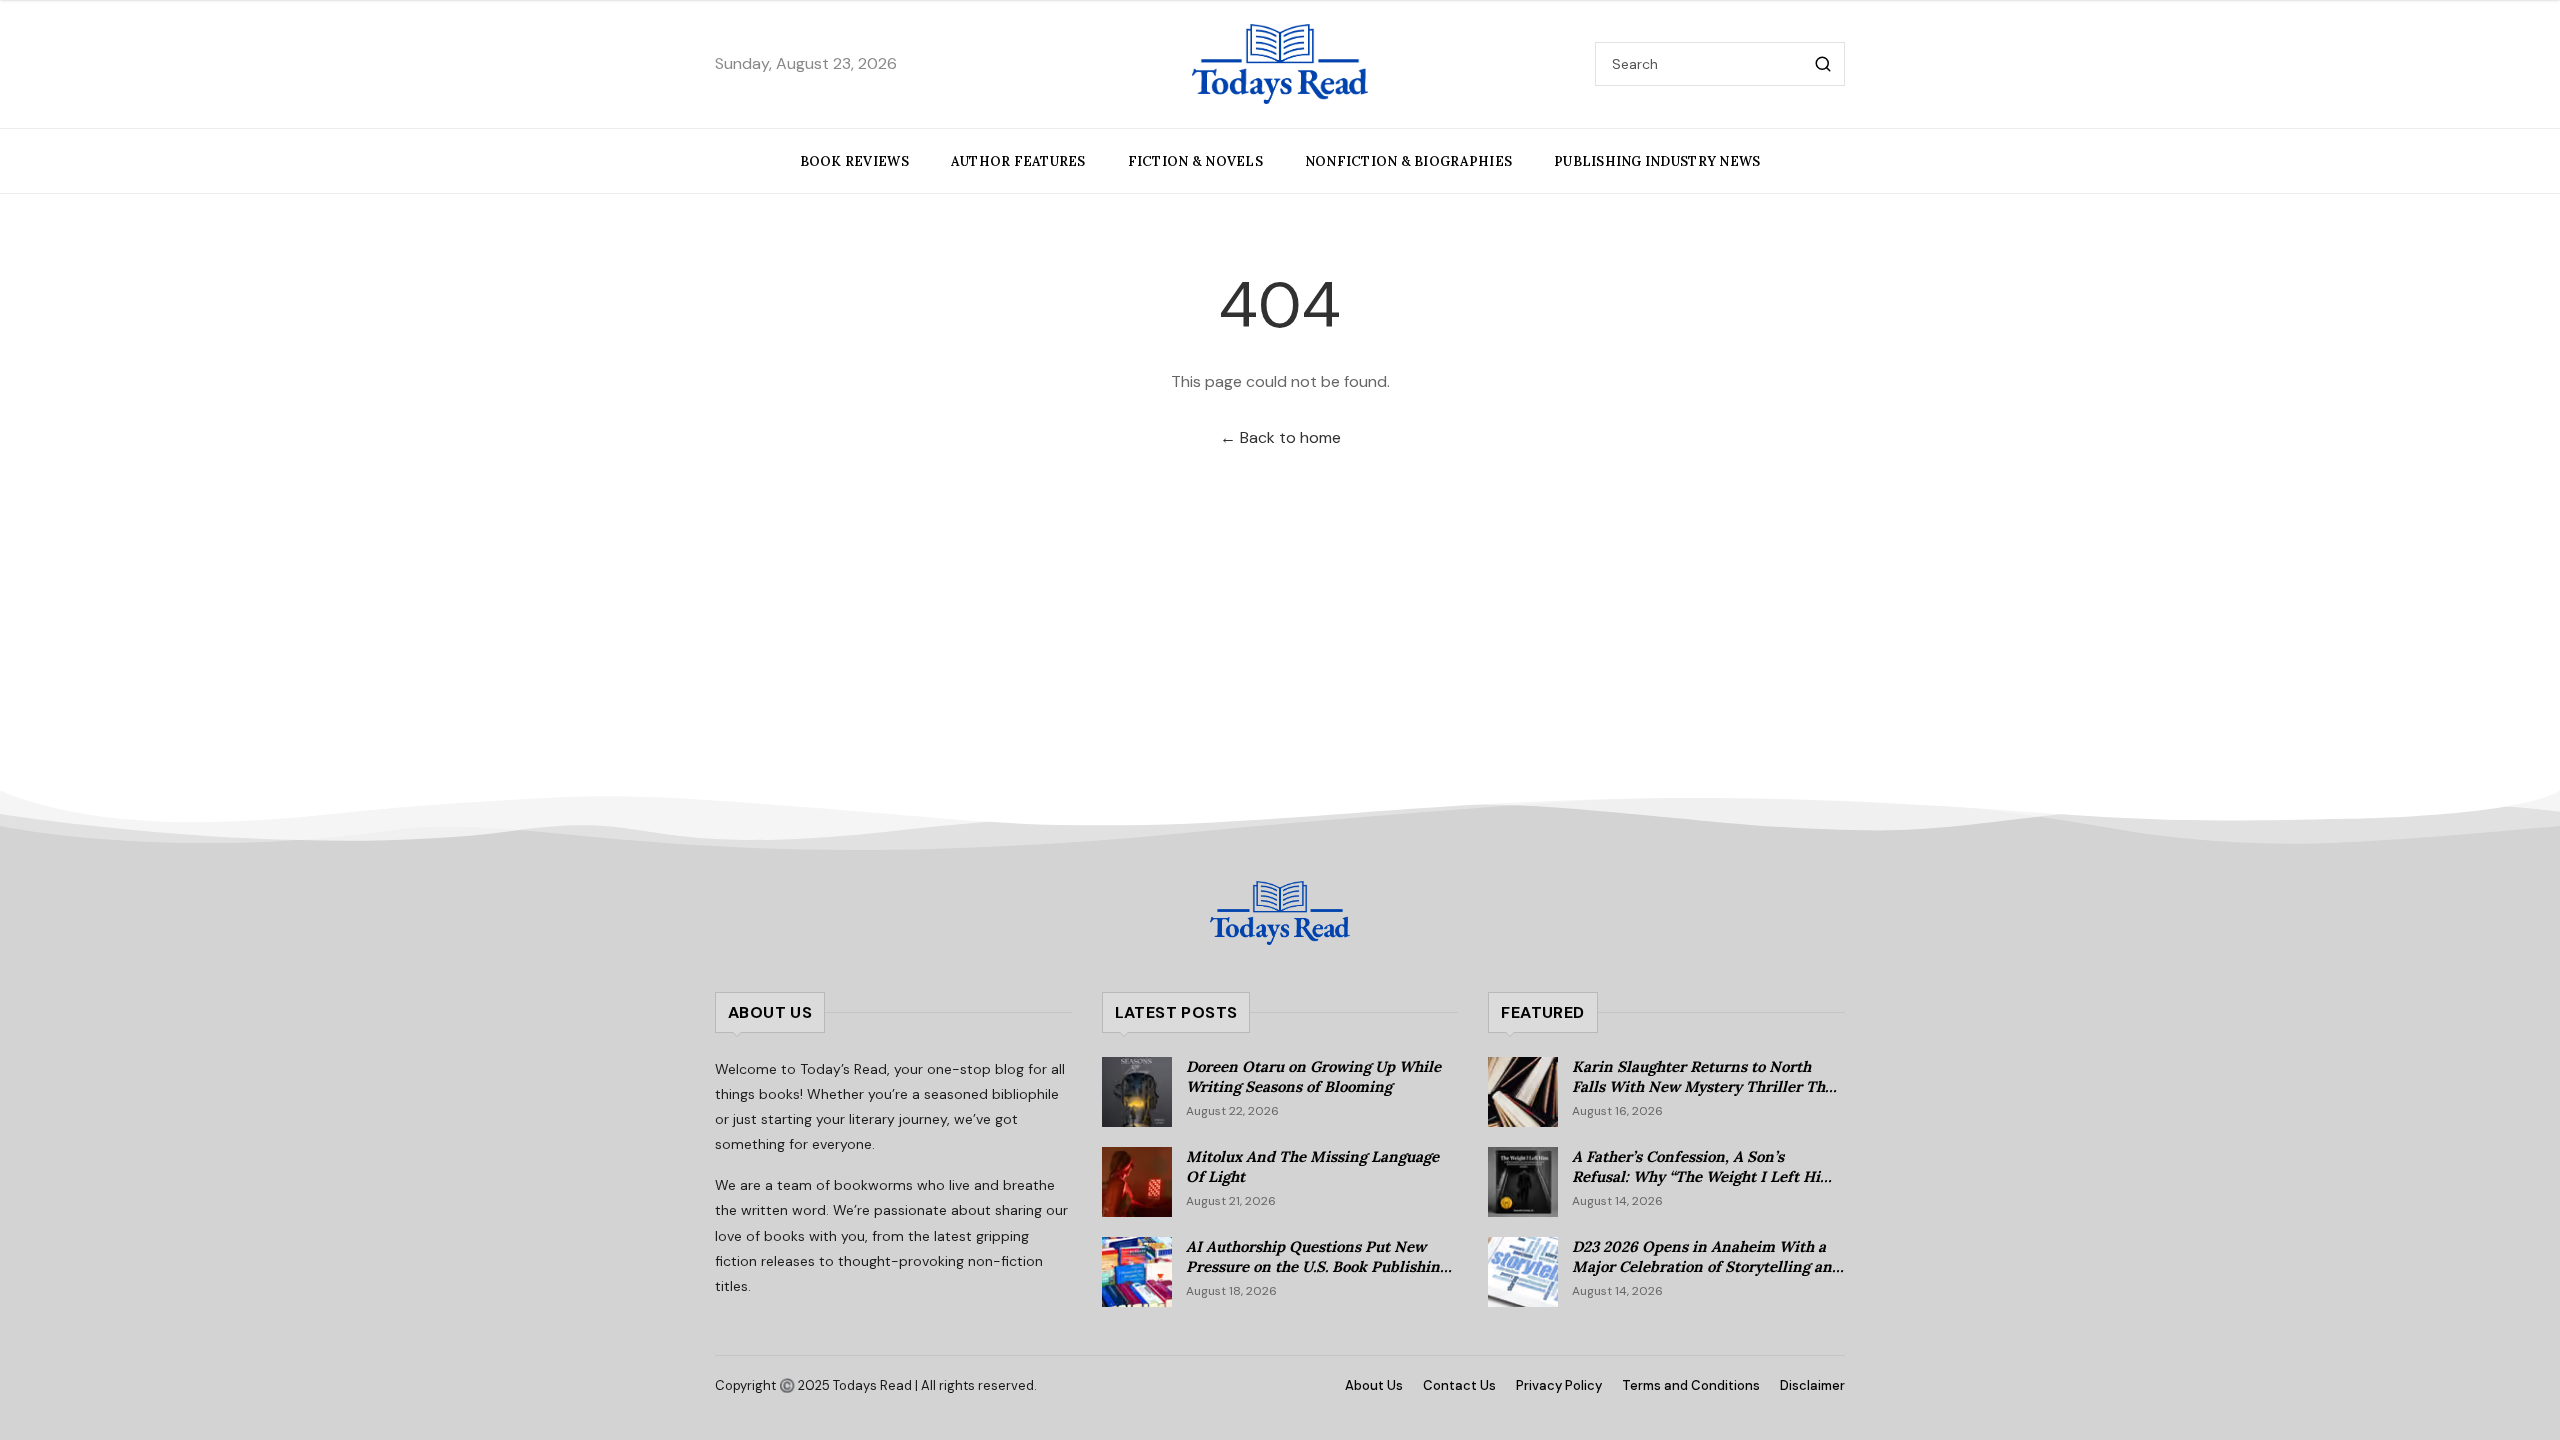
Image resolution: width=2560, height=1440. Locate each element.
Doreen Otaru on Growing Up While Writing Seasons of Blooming (1313, 1077)
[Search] (1823, 64)
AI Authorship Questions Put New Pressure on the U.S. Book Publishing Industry (1317, 1267)
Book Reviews (854, 161)
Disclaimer (1812, 1385)
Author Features (1018, 161)
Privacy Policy (1559, 1385)
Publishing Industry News (1657, 161)
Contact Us (1459, 1385)
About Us (1374, 1385)
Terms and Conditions (1691, 1385)
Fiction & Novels (1195, 161)
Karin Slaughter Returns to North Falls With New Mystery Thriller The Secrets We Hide (1702, 1087)
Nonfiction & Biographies (1408, 161)
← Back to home (1280, 437)
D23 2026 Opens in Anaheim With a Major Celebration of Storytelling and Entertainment (1706, 1267)
